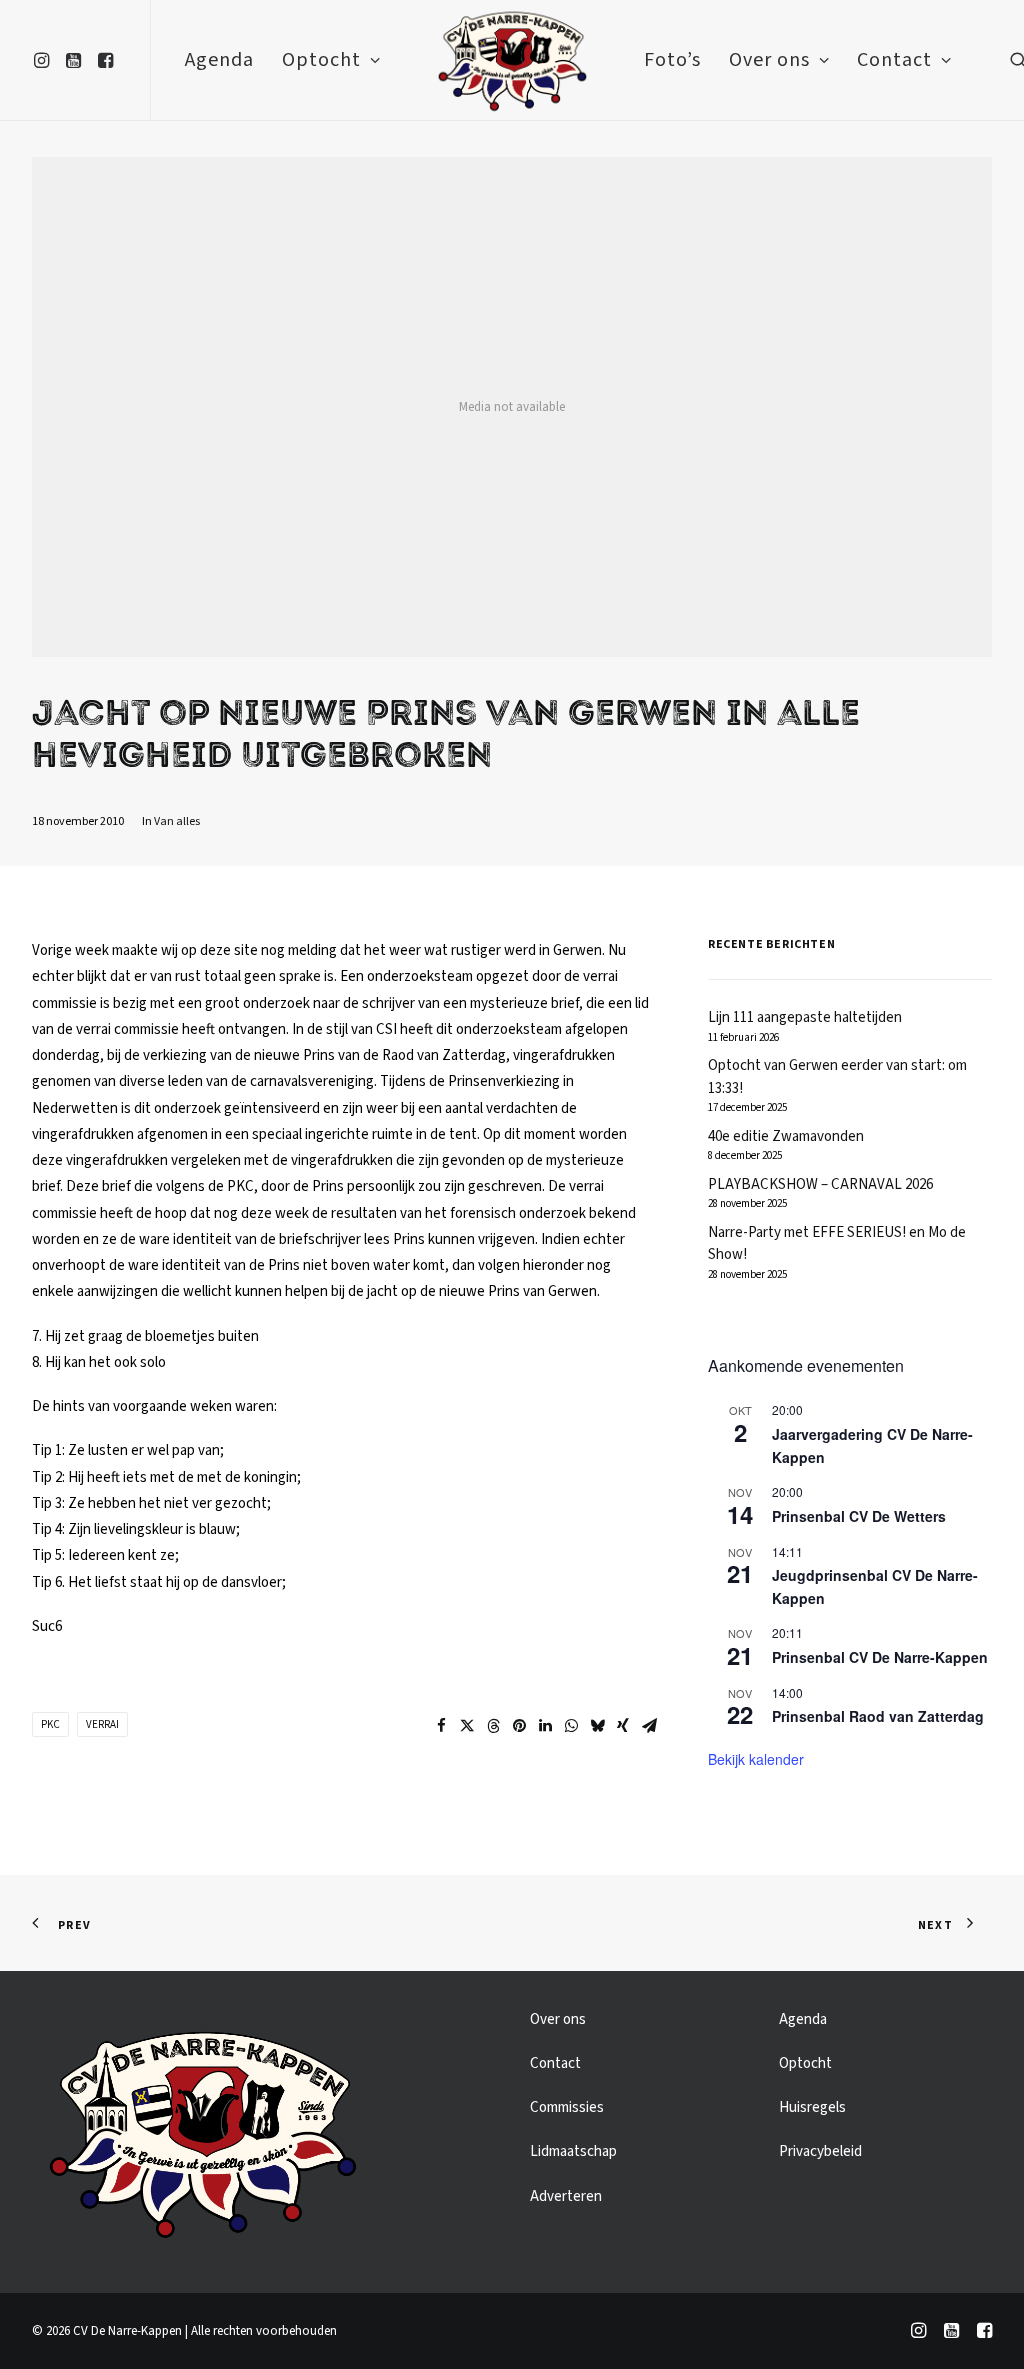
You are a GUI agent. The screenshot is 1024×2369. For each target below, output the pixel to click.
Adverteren (566, 2196)
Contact (894, 60)
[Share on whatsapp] (571, 1726)
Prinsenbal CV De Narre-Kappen (880, 1657)
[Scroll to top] (986, 2330)
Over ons (769, 60)
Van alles (177, 821)
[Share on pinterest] (519, 1726)
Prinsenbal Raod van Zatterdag (878, 1716)
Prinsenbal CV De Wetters (859, 1516)
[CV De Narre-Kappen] (511, 60)
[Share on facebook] (441, 1726)
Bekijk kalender (756, 1759)
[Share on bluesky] (597, 1726)
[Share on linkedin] (545, 1726)
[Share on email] (649, 1726)
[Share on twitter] (467, 1726)
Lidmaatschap (573, 2151)
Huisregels (812, 2107)
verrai (102, 1724)
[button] (44, 60)
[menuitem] (44, 60)
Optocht (321, 60)
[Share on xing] (623, 1726)
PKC (50, 1724)
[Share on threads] (493, 1726)
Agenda (219, 60)
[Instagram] (918, 2334)
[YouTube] (951, 2334)
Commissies (567, 2107)
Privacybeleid (820, 2151)
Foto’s (672, 60)
